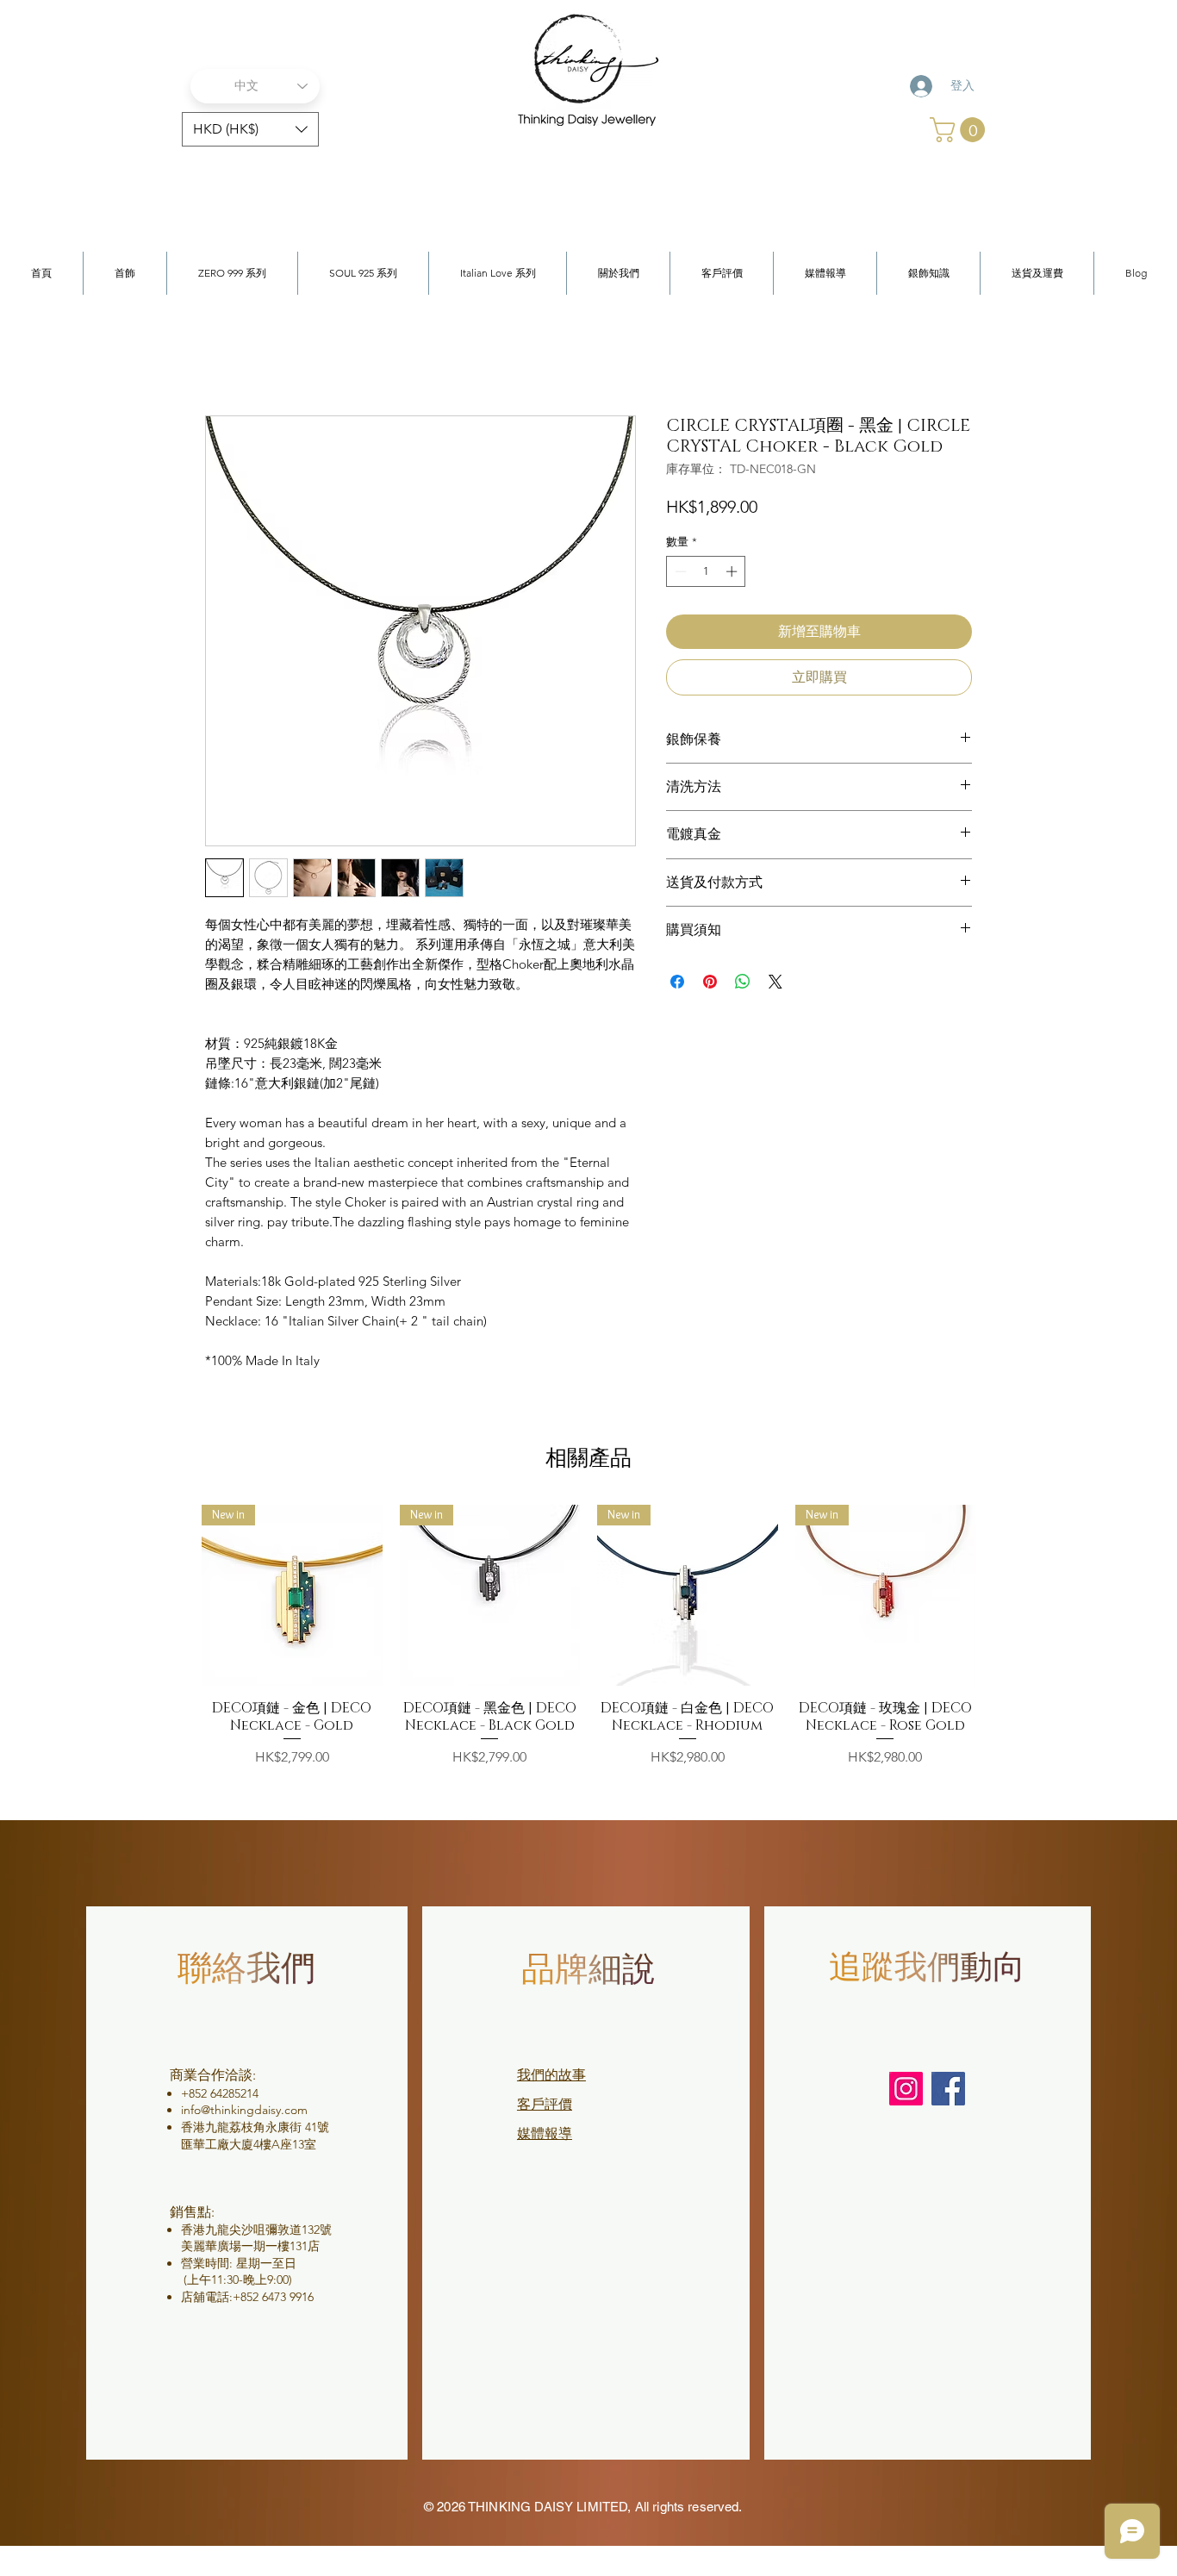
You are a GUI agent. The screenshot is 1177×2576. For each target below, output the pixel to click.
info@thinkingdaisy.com (244, 2110)
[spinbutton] (706, 571)
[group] (588, 1645)
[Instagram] (906, 2089)
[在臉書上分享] (677, 982)
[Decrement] (679, 571)
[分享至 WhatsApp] (743, 982)
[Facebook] (948, 2089)
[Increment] (733, 571)
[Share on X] (775, 982)
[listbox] (250, 129)
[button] (250, 129)
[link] (960, 130)
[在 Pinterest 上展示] (710, 982)
